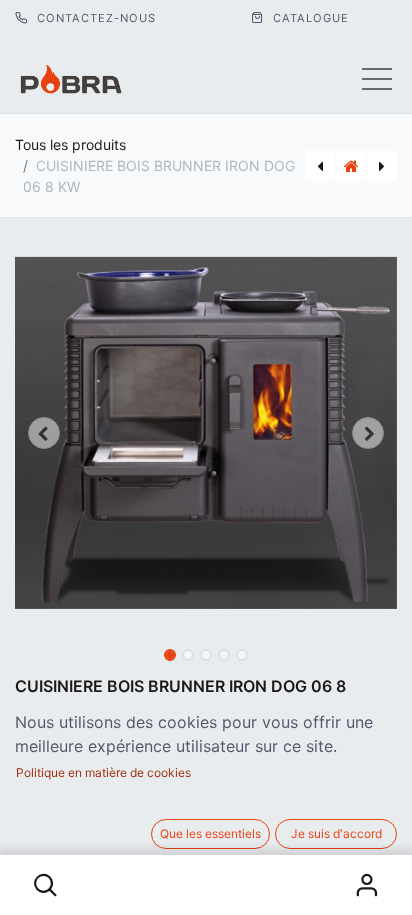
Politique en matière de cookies (103, 772)
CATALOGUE (309, 18)
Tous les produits (70, 144)
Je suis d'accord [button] (336, 833)
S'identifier (366, 885)
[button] (46, 885)
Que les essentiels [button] (210, 833)
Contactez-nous (94, 18)
